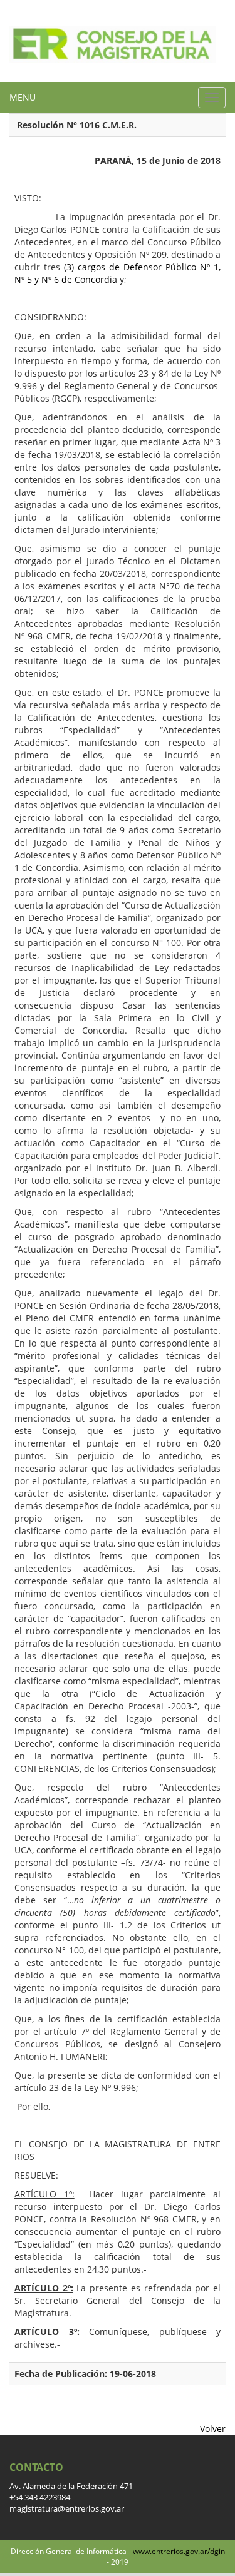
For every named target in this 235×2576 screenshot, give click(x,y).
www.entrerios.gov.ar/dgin (179, 2551)
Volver (213, 2429)
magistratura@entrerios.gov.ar (67, 2509)
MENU (23, 97)
